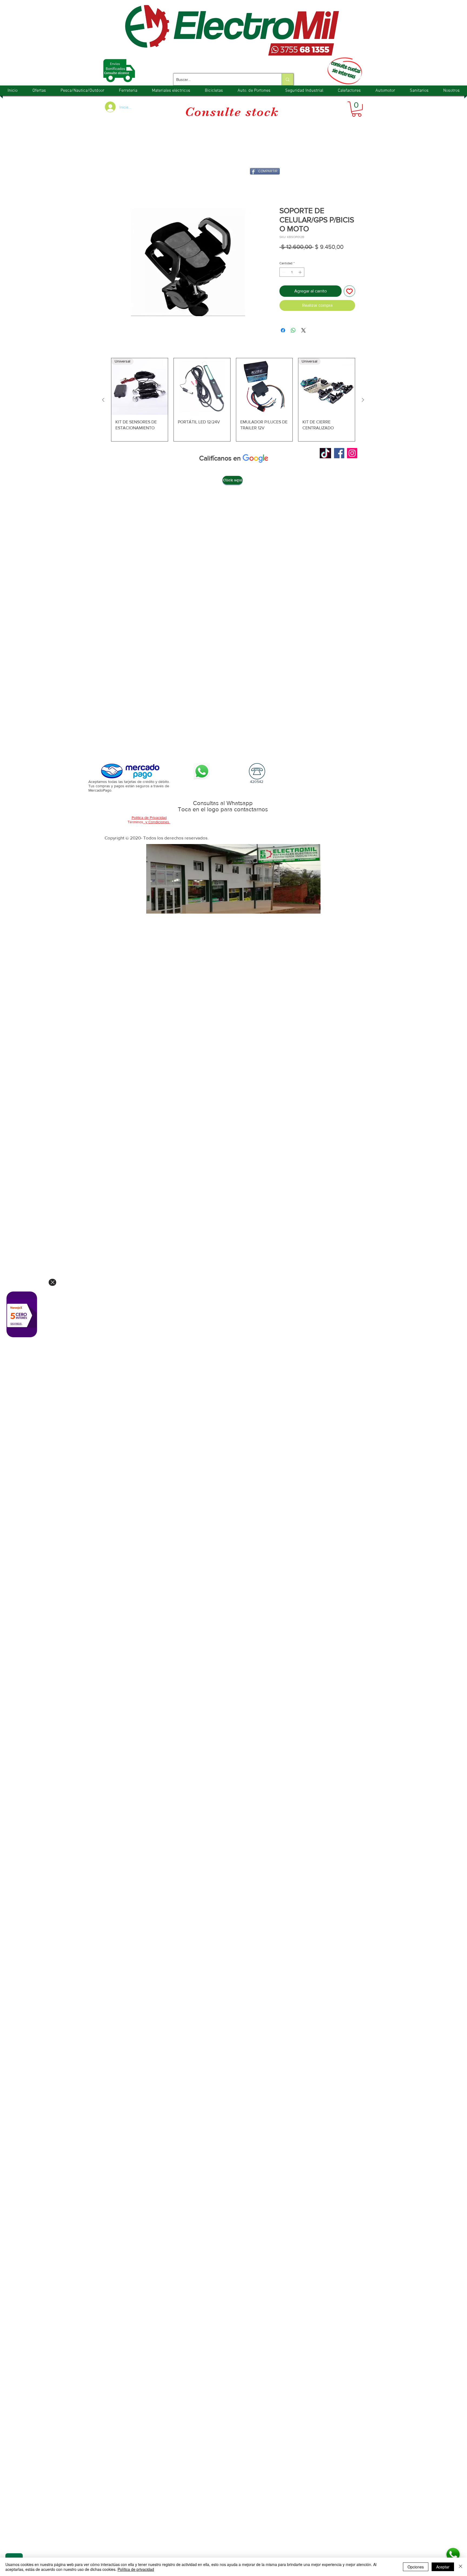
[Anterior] (103, 401)
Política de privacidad (136, 2569)
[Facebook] (339, 454)
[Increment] (301, 273)
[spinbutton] (292, 273)
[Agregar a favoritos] (349, 292)
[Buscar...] (287, 79)
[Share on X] (303, 331)
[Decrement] (283, 273)
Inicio (117, 187)
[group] (233, 401)
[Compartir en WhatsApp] (293, 331)
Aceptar (443, 2567)
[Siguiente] (363, 401)
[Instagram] (352, 454)
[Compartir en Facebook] (283, 331)
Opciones (416, 2567)
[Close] (52, 1282)
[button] (357, 109)
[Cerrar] (461, 2567)
